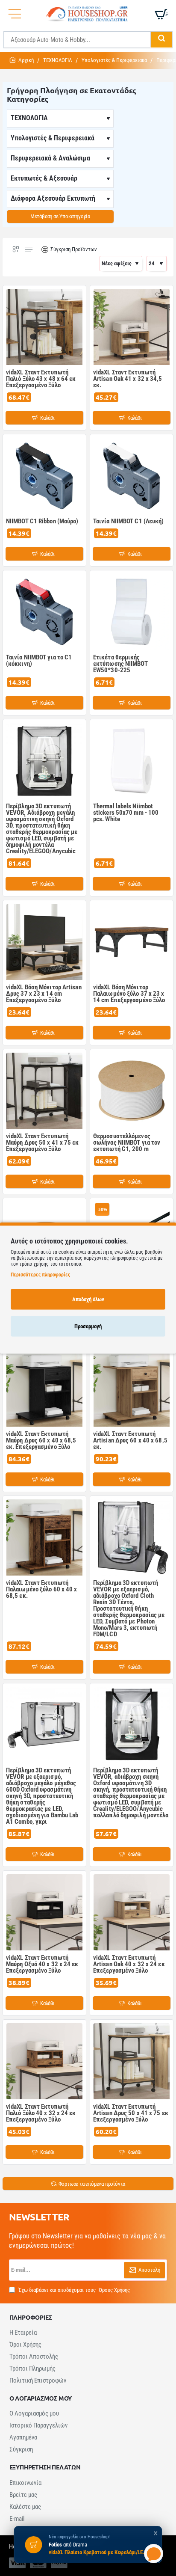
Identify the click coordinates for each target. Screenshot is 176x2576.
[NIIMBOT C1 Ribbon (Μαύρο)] (44, 476)
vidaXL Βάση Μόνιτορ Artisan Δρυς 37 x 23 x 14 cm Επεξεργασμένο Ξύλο (44, 994)
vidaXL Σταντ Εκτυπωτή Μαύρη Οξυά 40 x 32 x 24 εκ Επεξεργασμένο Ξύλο (42, 1965)
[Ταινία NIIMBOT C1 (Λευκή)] (132, 476)
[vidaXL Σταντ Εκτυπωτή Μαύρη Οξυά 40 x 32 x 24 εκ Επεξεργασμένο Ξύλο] (44, 1912)
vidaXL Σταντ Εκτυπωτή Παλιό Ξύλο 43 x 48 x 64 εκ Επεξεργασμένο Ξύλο (41, 379)
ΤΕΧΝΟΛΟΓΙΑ (58, 60)
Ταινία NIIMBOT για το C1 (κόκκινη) (39, 661)
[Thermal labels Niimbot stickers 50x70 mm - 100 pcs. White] (132, 761)
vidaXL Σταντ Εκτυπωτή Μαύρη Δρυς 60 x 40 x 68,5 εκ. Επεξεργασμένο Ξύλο (41, 1441)
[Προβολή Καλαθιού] (161, 14)
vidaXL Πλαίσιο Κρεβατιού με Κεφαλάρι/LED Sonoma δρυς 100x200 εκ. (98, 2552)
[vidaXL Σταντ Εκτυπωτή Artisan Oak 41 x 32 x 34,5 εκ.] (132, 327)
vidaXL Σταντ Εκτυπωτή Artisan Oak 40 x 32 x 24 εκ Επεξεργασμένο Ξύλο (129, 1965)
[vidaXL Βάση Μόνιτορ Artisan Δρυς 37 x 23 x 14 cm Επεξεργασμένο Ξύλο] (44, 942)
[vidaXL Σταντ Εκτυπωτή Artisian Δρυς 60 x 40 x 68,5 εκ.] (132, 1389)
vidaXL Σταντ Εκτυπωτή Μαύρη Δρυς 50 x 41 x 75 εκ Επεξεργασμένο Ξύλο (43, 1143)
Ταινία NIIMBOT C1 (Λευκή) (129, 522)
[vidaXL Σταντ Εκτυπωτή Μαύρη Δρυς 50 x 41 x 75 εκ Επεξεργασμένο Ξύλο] (44, 1091)
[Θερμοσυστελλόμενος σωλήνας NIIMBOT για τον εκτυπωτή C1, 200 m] (132, 1091)
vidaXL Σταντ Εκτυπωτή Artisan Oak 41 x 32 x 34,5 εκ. (128, 379)
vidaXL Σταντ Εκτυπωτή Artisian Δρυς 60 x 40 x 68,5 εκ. (130, 1441)
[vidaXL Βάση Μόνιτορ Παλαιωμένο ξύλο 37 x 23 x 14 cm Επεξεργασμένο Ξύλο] (132, 942)
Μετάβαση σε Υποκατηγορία (60, 216)
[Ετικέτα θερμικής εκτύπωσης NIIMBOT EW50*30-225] (132, 612)
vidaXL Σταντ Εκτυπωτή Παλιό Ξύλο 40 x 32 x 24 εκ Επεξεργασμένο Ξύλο (41, 2113)
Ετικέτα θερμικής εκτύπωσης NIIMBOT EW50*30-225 (120, 664)
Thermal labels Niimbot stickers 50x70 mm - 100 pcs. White (126, 813)
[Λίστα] (29, 249)
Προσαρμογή (88, 1326)
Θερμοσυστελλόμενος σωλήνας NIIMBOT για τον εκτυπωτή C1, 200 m (127, 1143)
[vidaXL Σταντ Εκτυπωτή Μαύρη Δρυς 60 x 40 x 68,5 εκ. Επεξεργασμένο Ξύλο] (44, 1389)
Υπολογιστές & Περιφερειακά (114, 60)
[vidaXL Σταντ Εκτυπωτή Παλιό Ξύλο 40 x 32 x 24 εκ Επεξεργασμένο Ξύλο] (44, 2061)
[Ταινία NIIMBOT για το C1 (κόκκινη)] (44, 612)
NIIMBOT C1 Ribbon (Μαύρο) (42, 522)
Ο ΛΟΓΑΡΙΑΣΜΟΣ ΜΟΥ (41, 2398)
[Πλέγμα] (16, 249)
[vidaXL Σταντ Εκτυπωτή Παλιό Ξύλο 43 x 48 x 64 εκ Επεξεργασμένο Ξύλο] (44, 327)
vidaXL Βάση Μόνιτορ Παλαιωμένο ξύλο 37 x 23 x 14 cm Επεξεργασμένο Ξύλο (129, 994)
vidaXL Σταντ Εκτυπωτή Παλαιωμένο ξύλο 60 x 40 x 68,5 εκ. (42, 1590)
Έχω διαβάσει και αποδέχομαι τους (73, 2290)
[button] (44, 418)
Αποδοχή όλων (88, 1299)
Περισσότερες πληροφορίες (40, 1274)
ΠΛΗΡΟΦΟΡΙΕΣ (31, 2317)
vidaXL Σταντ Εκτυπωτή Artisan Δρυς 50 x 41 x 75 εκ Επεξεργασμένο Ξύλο (131, 2113)
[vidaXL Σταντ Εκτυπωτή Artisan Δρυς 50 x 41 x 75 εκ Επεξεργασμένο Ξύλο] (132, 2061)
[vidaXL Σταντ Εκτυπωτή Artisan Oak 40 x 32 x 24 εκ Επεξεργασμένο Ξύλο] (132, 1912)
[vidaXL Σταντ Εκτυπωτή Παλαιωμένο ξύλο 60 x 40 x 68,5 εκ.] (44, 1537)
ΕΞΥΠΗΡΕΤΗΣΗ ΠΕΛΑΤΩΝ (45, 2467)
